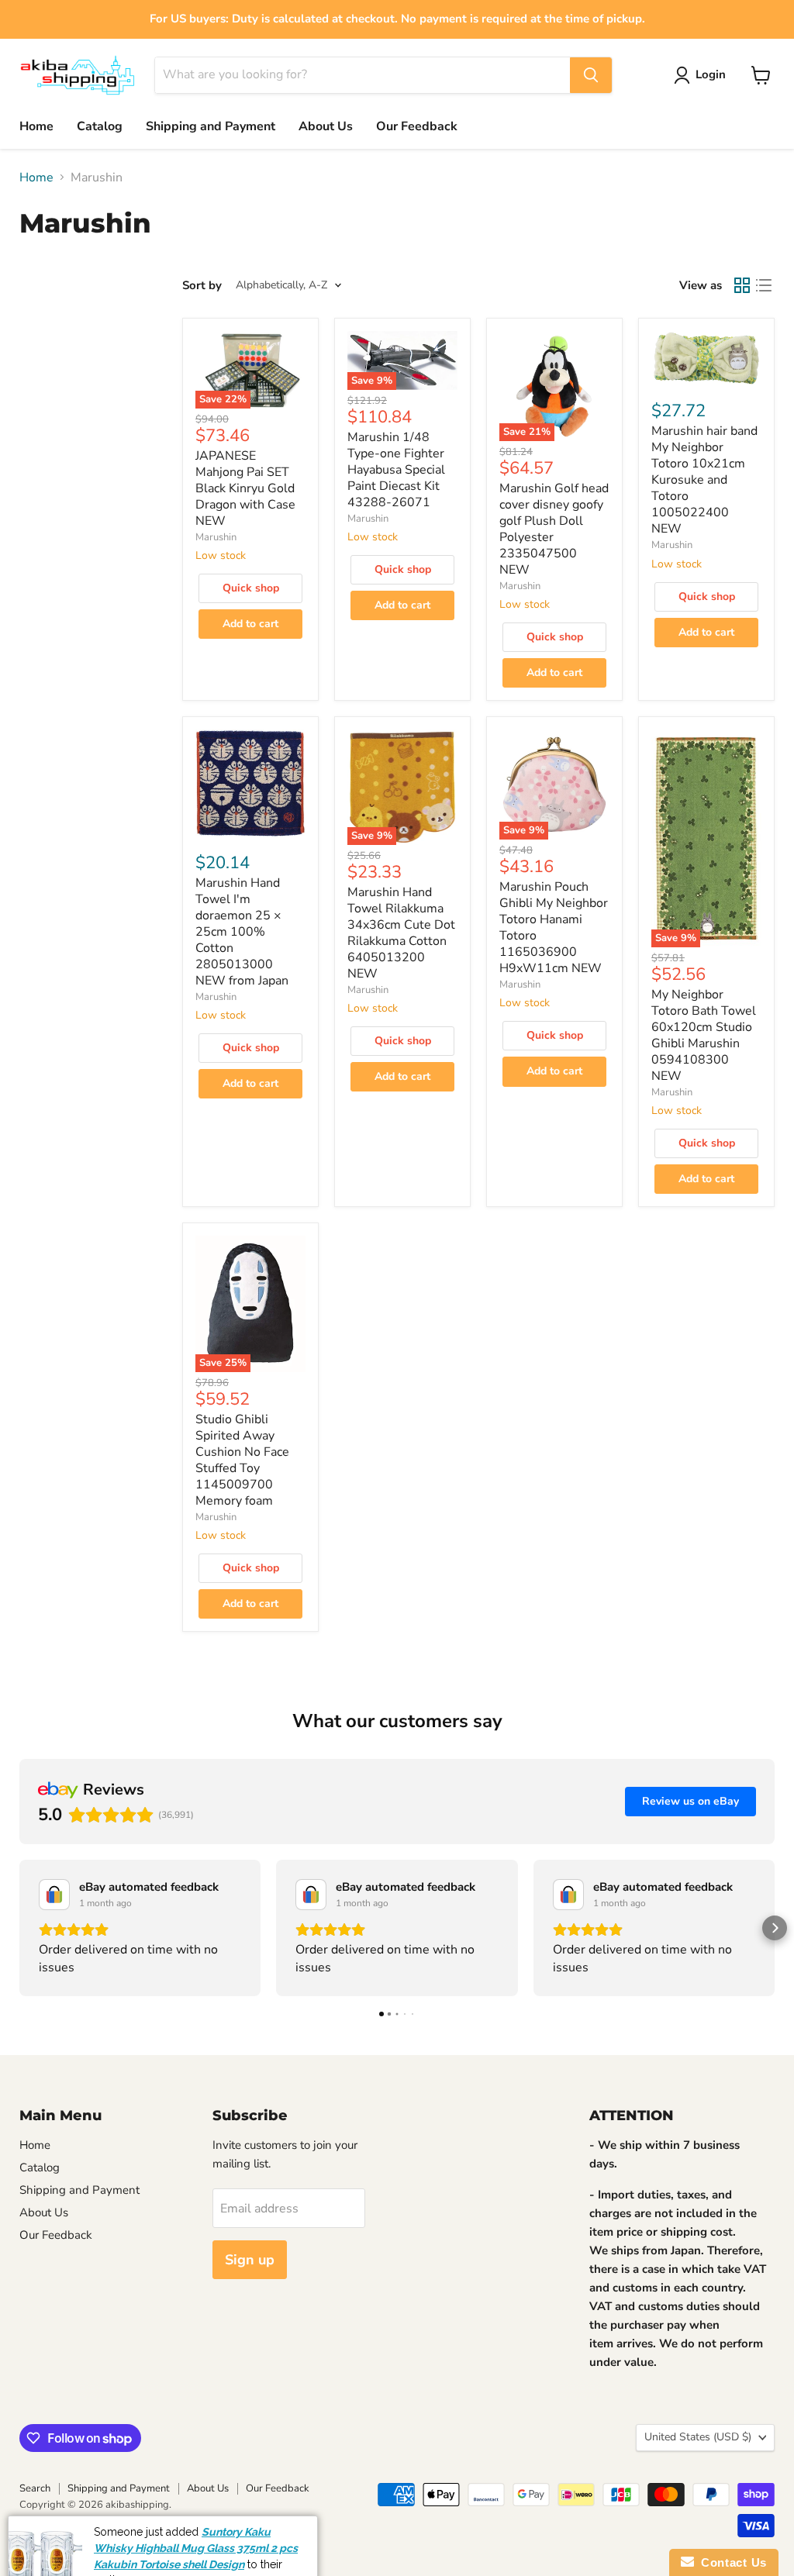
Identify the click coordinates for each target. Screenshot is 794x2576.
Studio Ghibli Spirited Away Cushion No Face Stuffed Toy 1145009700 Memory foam (242, 1460)
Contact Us (730, 2562)
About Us (326, 126)
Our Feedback (417, 126)
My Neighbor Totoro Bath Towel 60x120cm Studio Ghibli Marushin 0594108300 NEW (704, 1035)
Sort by (202, 286)
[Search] (591, 75)
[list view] (764, 285)
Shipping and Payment (211, 126)
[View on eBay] (54, 1895)
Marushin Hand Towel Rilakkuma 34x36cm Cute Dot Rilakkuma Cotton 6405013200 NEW (401, 933)
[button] (19, 1928)
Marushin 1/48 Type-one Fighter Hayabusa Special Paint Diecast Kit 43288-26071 (396, 470)
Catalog (100, 126)
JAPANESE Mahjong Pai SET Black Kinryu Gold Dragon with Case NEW (245, 488)
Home (36, 126)
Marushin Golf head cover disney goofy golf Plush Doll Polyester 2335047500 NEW (554, 529)
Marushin (216, 537)
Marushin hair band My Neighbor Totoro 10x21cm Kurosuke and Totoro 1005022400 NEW (704, 480)
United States (698, 2437)
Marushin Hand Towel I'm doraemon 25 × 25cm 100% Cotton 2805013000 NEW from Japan (242, 932)
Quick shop (251, 588)
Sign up (250, 2260)
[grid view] (742, 285)
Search (35, 2488)
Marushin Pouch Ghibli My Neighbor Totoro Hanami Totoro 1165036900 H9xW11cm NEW (554, 928)
